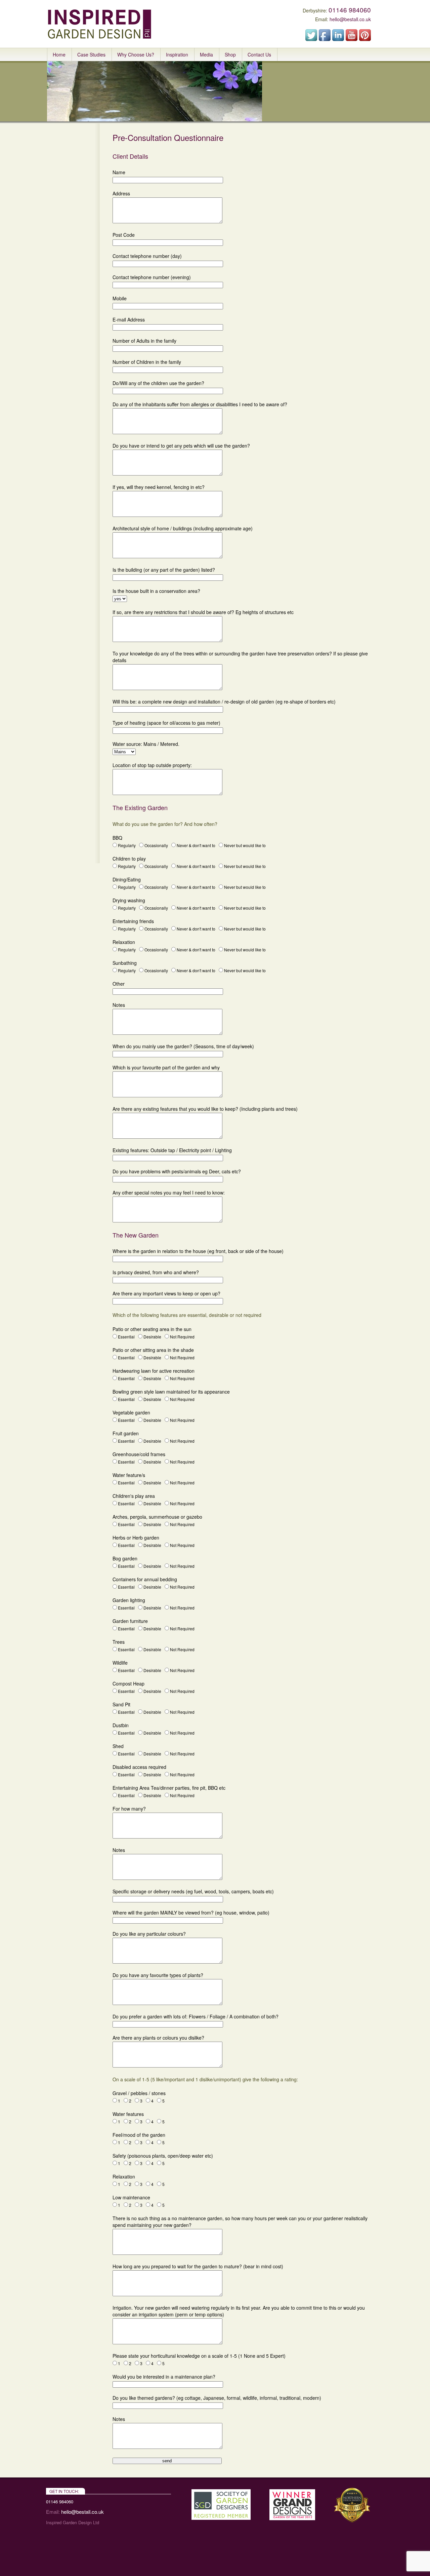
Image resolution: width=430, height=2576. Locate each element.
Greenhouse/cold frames (139, 1454)
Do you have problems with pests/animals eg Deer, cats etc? (177, 1171)
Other (119, 984)
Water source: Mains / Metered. (146, 744)
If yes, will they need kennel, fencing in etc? (159, 487)
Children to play (129, 859)
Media (206, 54)
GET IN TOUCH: (64, 2491)
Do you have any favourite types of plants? (158, 1975)
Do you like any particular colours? (149, 1934)
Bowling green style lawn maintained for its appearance (171, 1392)
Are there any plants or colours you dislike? (158, 2038)
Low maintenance (131, 2197)
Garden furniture (130, 1621)
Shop (230, 54)
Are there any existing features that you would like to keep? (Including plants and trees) (205, 1109)
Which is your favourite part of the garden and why (166, 1067)
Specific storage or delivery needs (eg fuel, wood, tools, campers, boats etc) (193, 1891)
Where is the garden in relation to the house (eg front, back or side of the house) (198, 1251)
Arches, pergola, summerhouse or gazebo (157, 1517)
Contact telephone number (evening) (152, 277)
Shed (118, 1746)
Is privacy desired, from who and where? (156, 1272)
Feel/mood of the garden (139, 2135)
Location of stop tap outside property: (152, 765)
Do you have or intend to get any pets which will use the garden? (181, 446)
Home (59, 54)
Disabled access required (139, 1767)
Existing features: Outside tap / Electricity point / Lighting (172, 1150)
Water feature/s (129, 1475)
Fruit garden (126, 1433)
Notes (119, 1005)
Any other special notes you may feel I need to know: (169, 1192)
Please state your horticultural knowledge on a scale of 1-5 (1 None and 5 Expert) (199, 2356)
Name (119, 172)
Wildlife (120, 1663)
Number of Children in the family (147, 362)
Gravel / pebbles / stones (139, 2093)
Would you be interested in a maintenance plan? (164, 2377)
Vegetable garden (131, 1412)
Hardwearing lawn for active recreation (154, 1371)
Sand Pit (121, 1704)
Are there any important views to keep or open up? (166, 1293)
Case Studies (91, 54)
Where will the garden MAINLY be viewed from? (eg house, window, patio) (191, 1912)
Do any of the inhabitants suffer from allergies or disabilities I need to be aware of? (200, 404)
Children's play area (134, 1496)
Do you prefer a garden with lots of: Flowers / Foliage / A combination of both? (196, 2016)
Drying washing (129, 900)
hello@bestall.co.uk (350, 19)
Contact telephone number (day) (147, 256)
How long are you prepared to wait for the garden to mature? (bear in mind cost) (198, 2266)
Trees (119, 1642)
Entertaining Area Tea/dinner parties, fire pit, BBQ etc (169, 1788)
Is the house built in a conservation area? (156, 591)
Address (121, 193)
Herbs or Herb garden (136, 1538)
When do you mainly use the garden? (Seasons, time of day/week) (183, 1046)
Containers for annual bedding (145, 1579)
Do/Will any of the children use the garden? (158, 383)
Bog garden (125, 1558)
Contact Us (259, 54)
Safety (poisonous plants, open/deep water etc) (163, 2156)
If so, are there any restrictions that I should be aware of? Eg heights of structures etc (203, 612)
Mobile (120, 298)
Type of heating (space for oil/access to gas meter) (166, 723)
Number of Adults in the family (144, 341)
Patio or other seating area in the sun (152, 1329)
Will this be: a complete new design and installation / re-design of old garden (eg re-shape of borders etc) (224, 702)
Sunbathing (125, 963)
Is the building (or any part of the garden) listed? (164, 570)
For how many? (129, 1809)
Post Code (124, 235)
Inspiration (177, 54)
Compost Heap (128, 1683)
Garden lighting (129, 1600)
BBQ (117, 838)
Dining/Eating (127, 879)
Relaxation (124, 942)
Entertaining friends (133, 921)
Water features (128, 2114)
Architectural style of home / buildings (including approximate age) (183, 528)
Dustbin (121, 1725)
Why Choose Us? (136, 54)
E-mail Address (129, 319)
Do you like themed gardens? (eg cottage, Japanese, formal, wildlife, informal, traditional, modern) (217, 2398)
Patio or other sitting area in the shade (153, 1350)
